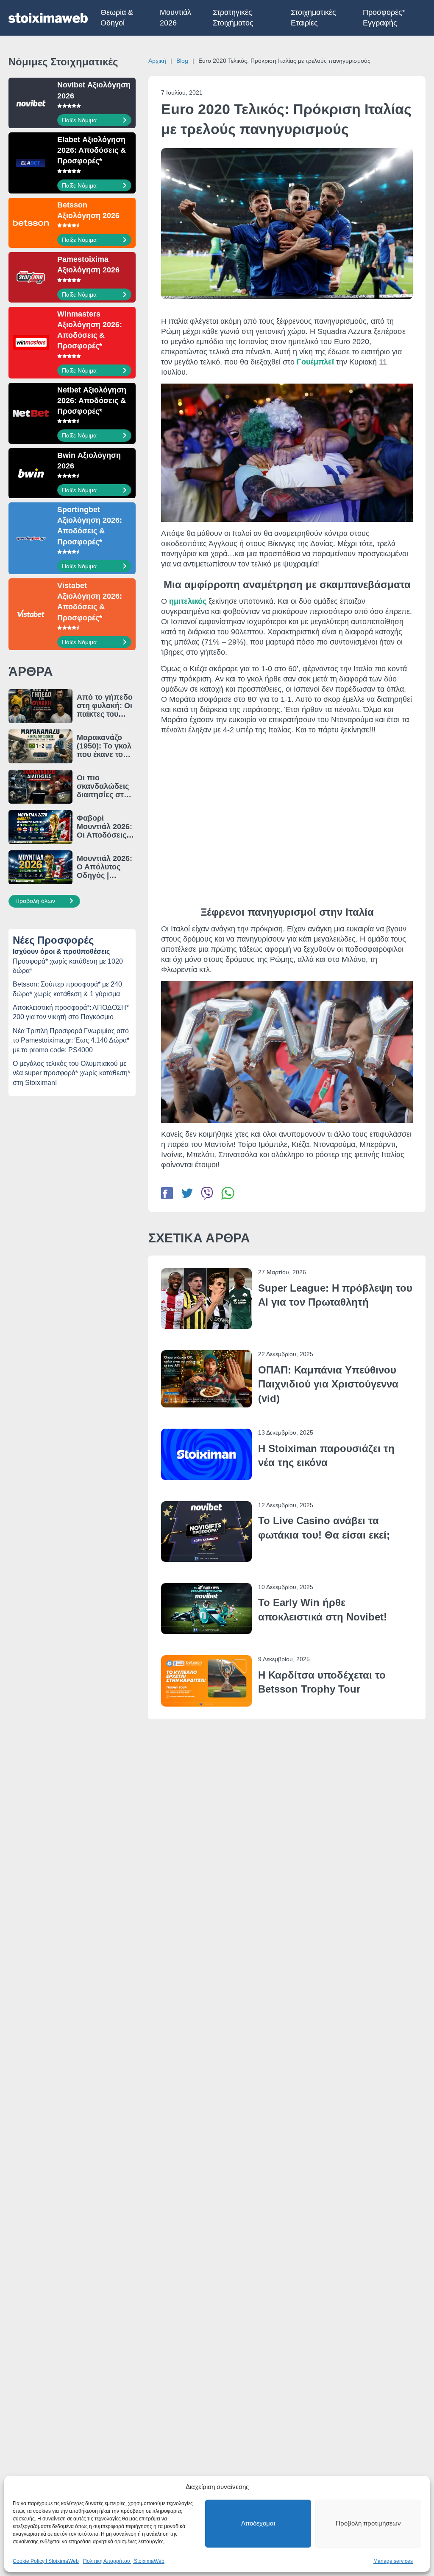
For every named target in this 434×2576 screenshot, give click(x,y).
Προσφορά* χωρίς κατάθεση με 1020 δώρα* (68, 966)
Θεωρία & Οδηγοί (117, 18)
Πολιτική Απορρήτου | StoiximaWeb (124, 2561)
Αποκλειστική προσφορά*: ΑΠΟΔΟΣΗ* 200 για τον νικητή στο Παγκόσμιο (71, 1012)
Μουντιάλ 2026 (175, 18)
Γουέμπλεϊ (315, 362)
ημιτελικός (188, 601)
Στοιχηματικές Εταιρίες (313, 18)
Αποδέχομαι (258, 2523)
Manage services (393, 2561)
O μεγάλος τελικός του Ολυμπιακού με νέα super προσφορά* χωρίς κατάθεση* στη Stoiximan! (71, 1073)
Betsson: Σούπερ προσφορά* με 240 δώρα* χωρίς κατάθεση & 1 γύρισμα (67, 989)
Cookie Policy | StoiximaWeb (46, 2561)
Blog (182, 61)
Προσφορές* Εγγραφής (384, 18)
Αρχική (157, 61)
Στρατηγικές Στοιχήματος (233, 18)
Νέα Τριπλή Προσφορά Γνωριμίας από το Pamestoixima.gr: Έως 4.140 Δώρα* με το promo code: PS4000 (71, 1040)
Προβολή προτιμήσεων (368, 2523)
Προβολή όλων (36, 901)
